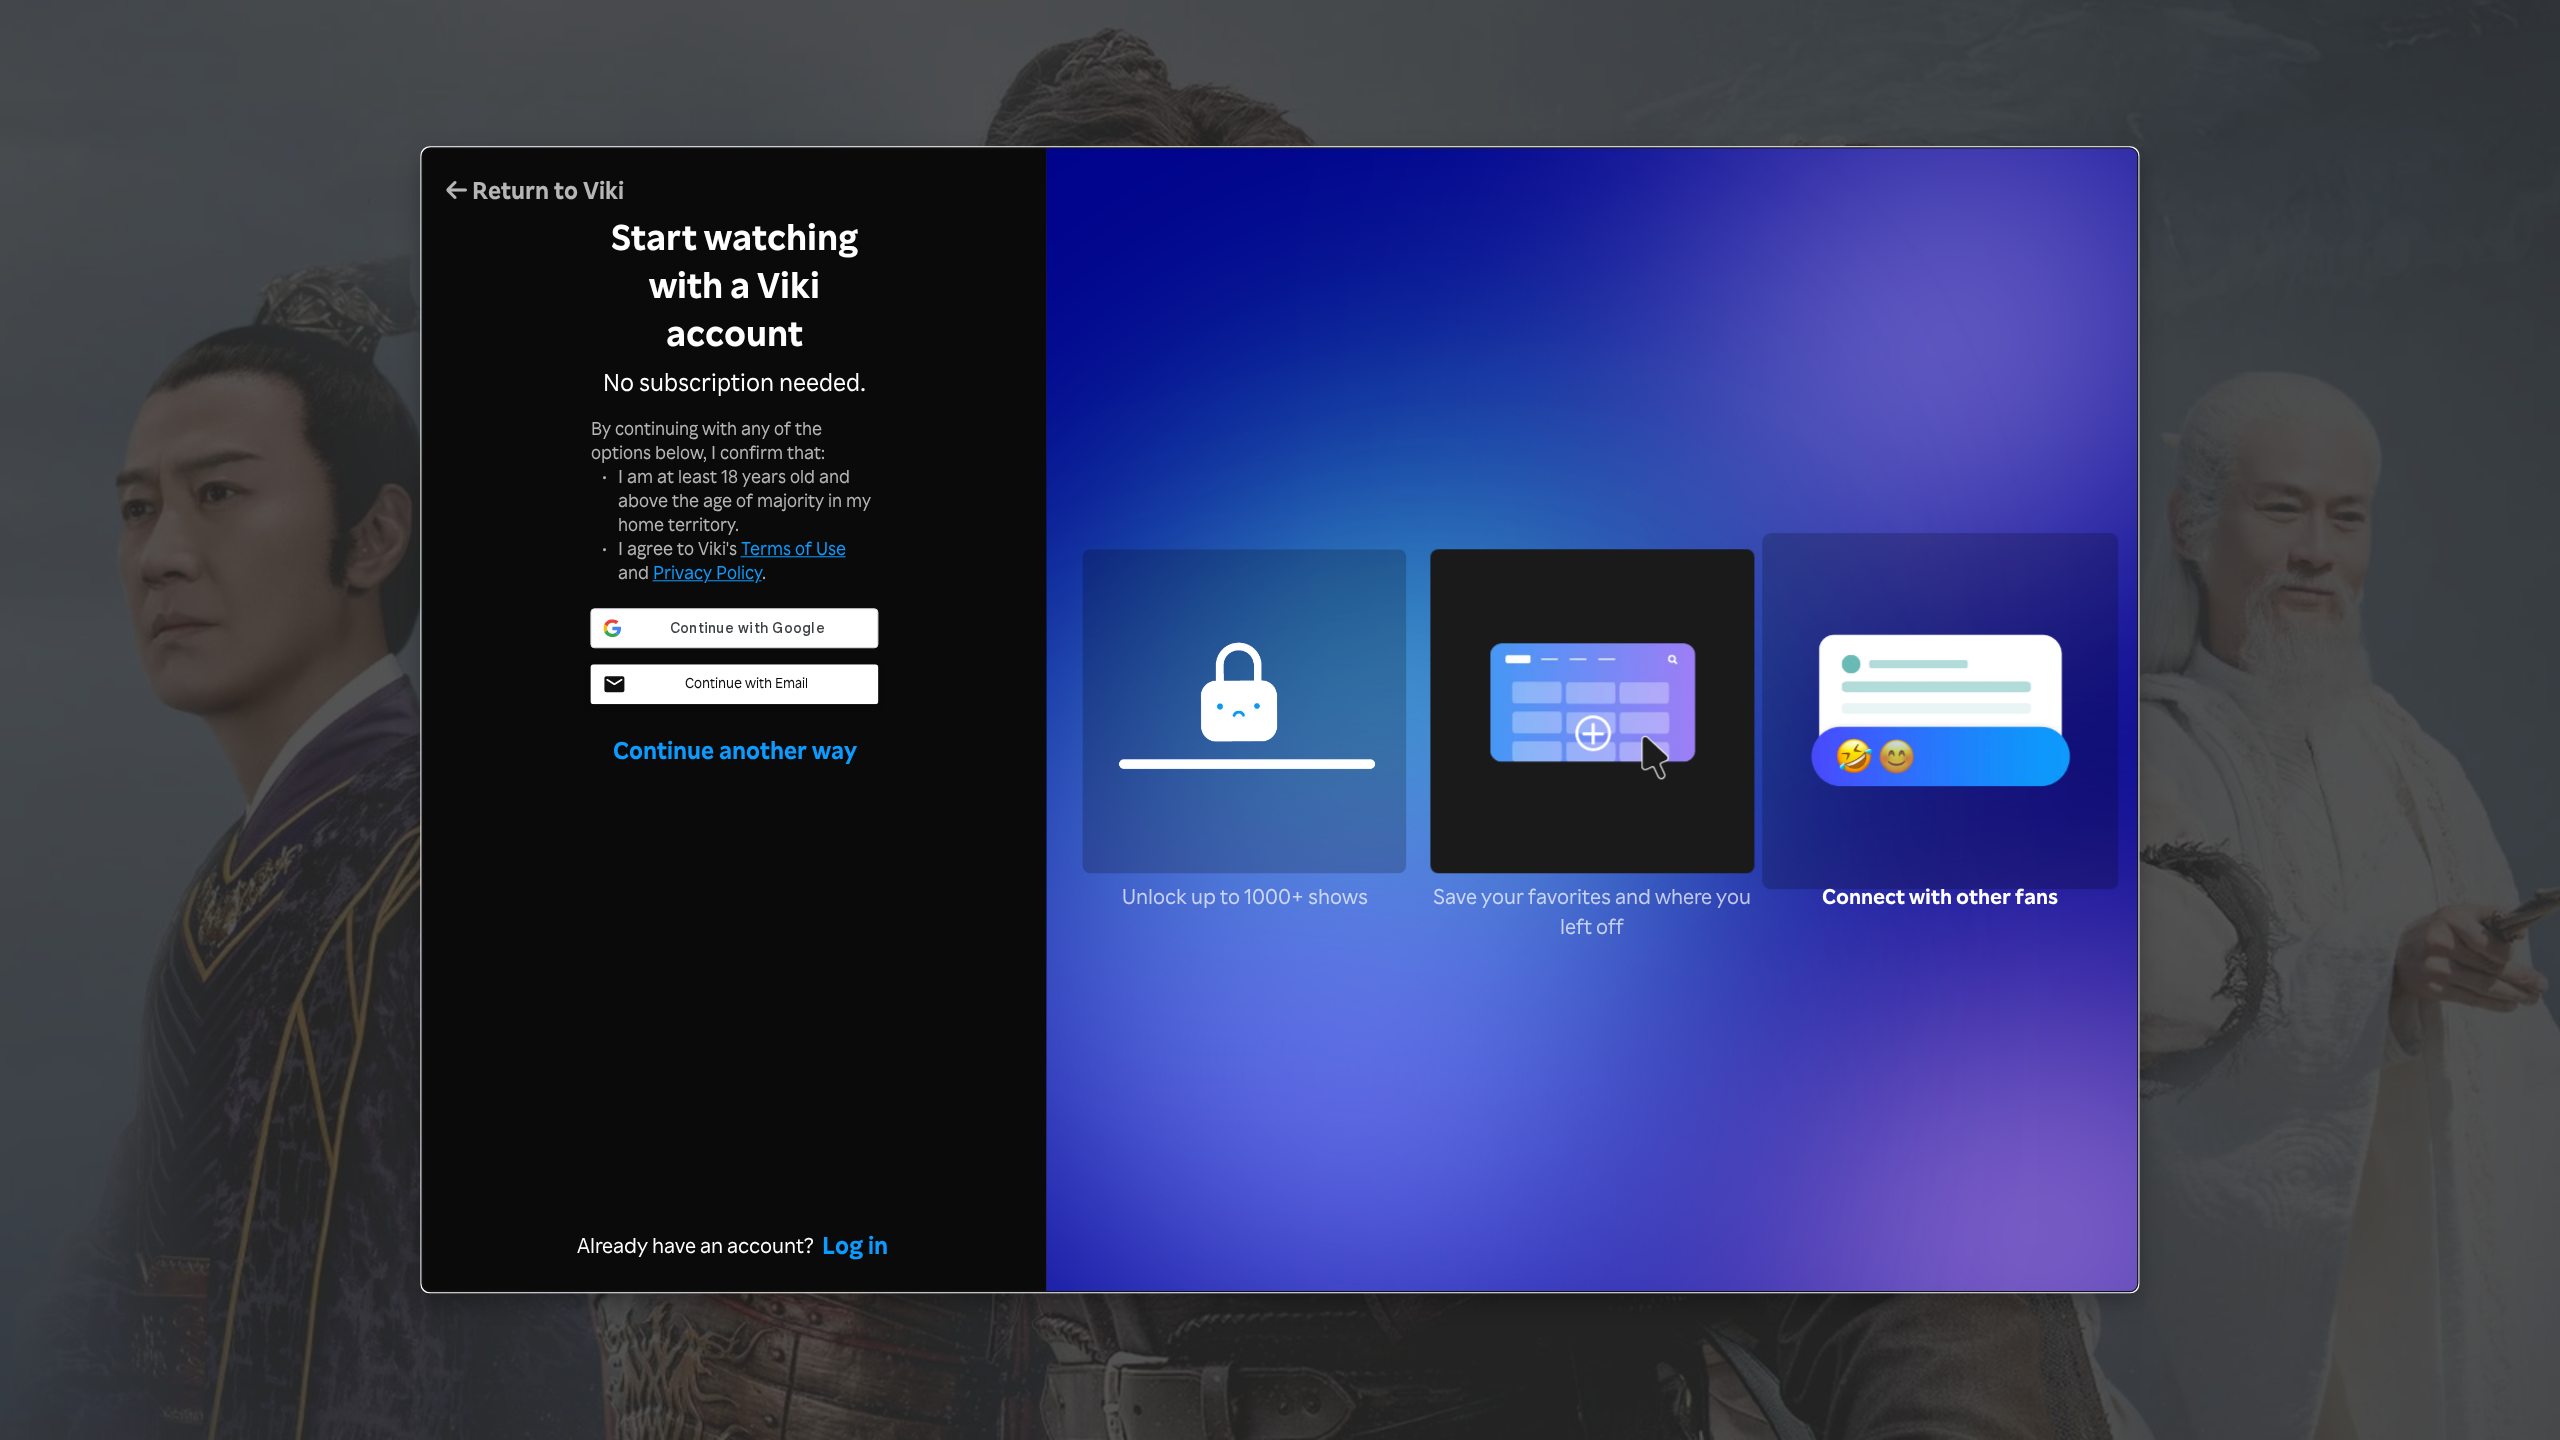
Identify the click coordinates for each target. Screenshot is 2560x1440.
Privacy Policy (707, 572)
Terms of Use (793, 548)
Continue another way (735, 750)
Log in (855, 1246)
